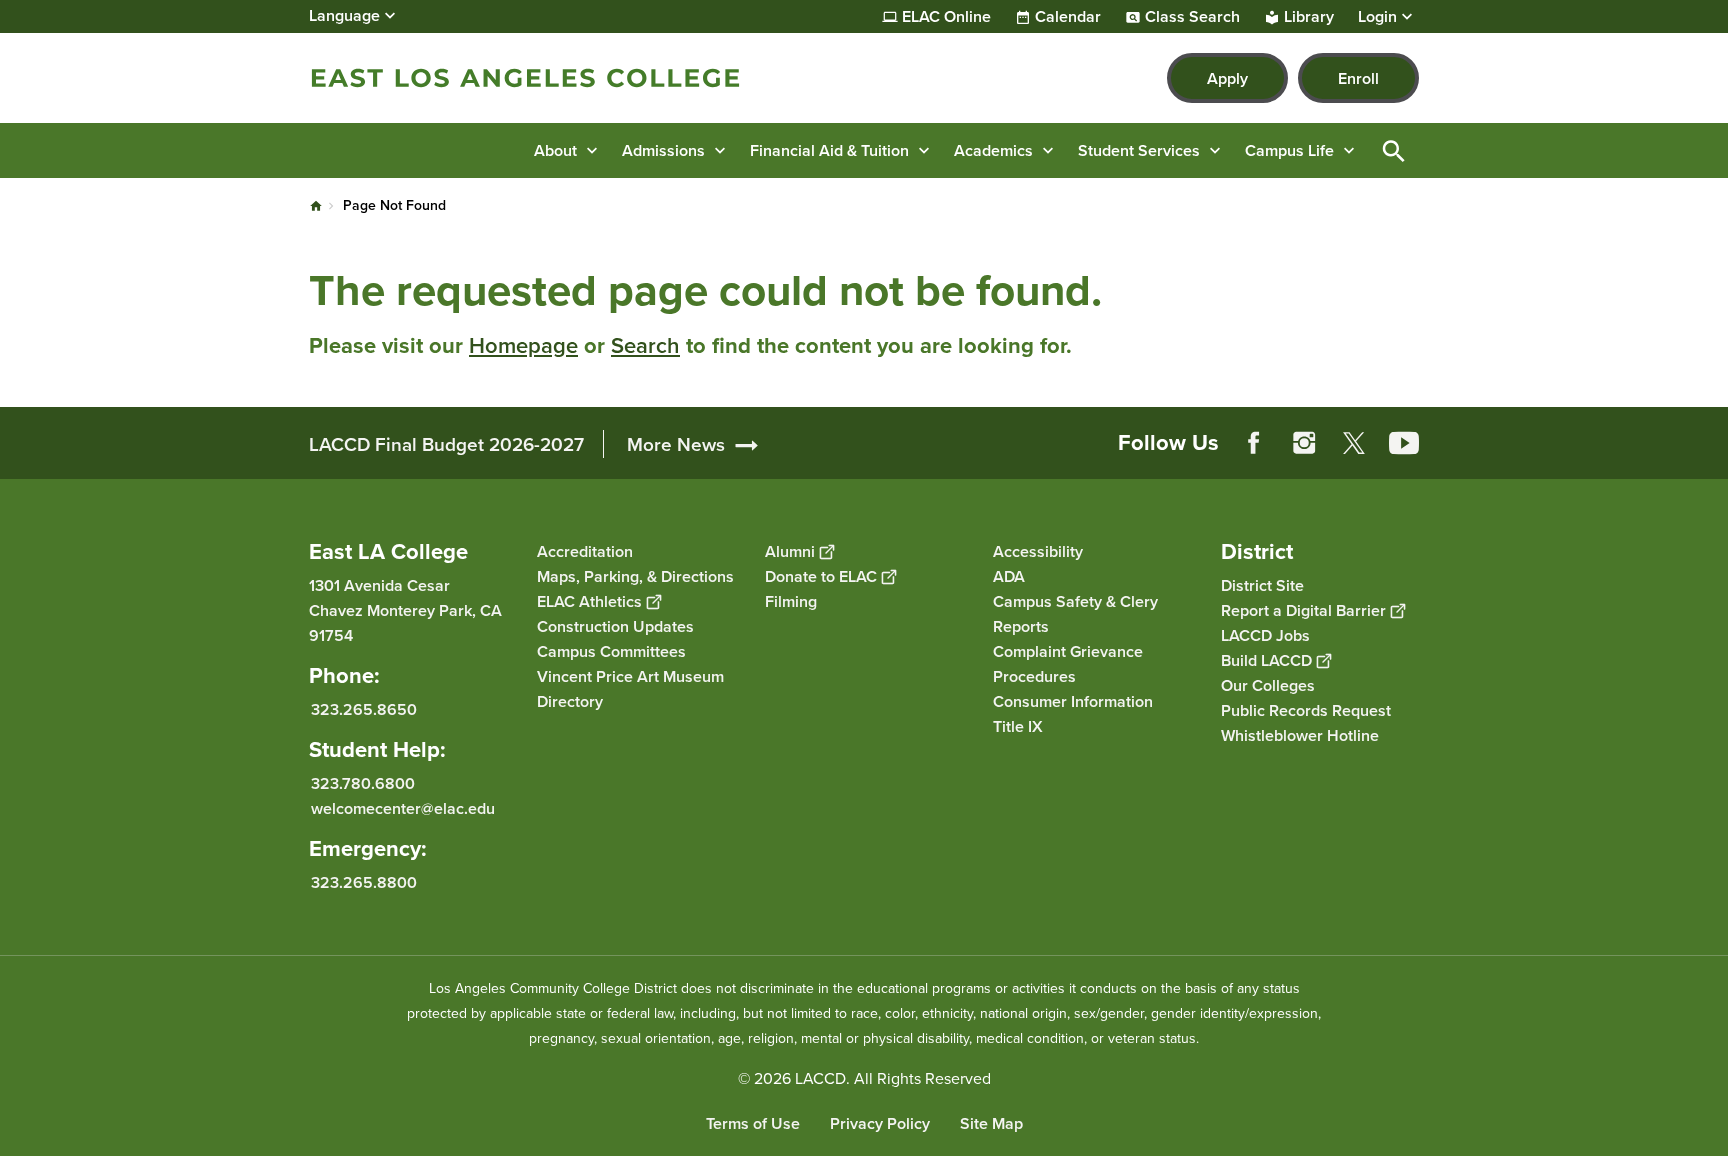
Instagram (1304, 443)
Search (645, 345)
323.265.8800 (364, 882)
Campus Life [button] (1289, 150)
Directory (570, 701)
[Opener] (1708, 459)
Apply (1227, 78)
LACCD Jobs (1265, 635)
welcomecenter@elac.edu (403, 808)
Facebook (1254, 443)
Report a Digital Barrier (1303, 610)
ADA (1009, 576)
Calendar (1068, 17)
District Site (1262, 585)
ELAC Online (946, 17)
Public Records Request (1306, 710)
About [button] (555, 150)
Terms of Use (753, 1123)
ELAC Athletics (589, 601)
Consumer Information (1073, 701)
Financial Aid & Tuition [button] (829, 150)
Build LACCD (1266, 660)
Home (316, 206)
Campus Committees (611, 651)
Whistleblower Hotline (1300, 735)
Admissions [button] (663, 150)
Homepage (523, 345)
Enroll (1358, 78)
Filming (791, 601)
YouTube (1404, 443)
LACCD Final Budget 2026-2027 (446, 444)
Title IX (1018, 726)
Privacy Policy (880, 1123)
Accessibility (1038, 551)
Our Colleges (1268, 685)
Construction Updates (615, 626)
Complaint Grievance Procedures (1068, 664)
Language (344, 15)
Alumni (790, 551)
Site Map (991, 1123)
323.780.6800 (363, 783)
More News (676, 444)
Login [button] (1377, 17)
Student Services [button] (1139, 150)
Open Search (1394, 150)
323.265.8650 (364, 709)
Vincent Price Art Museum (630, 676)
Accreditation (585, 551)
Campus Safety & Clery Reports (1075, 614)
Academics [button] (993, 150)
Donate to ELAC (821, 576)
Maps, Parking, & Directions (635, 576)
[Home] (525, 78)
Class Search (1192, 17)
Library (1309, 17)
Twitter (1354, 443)
